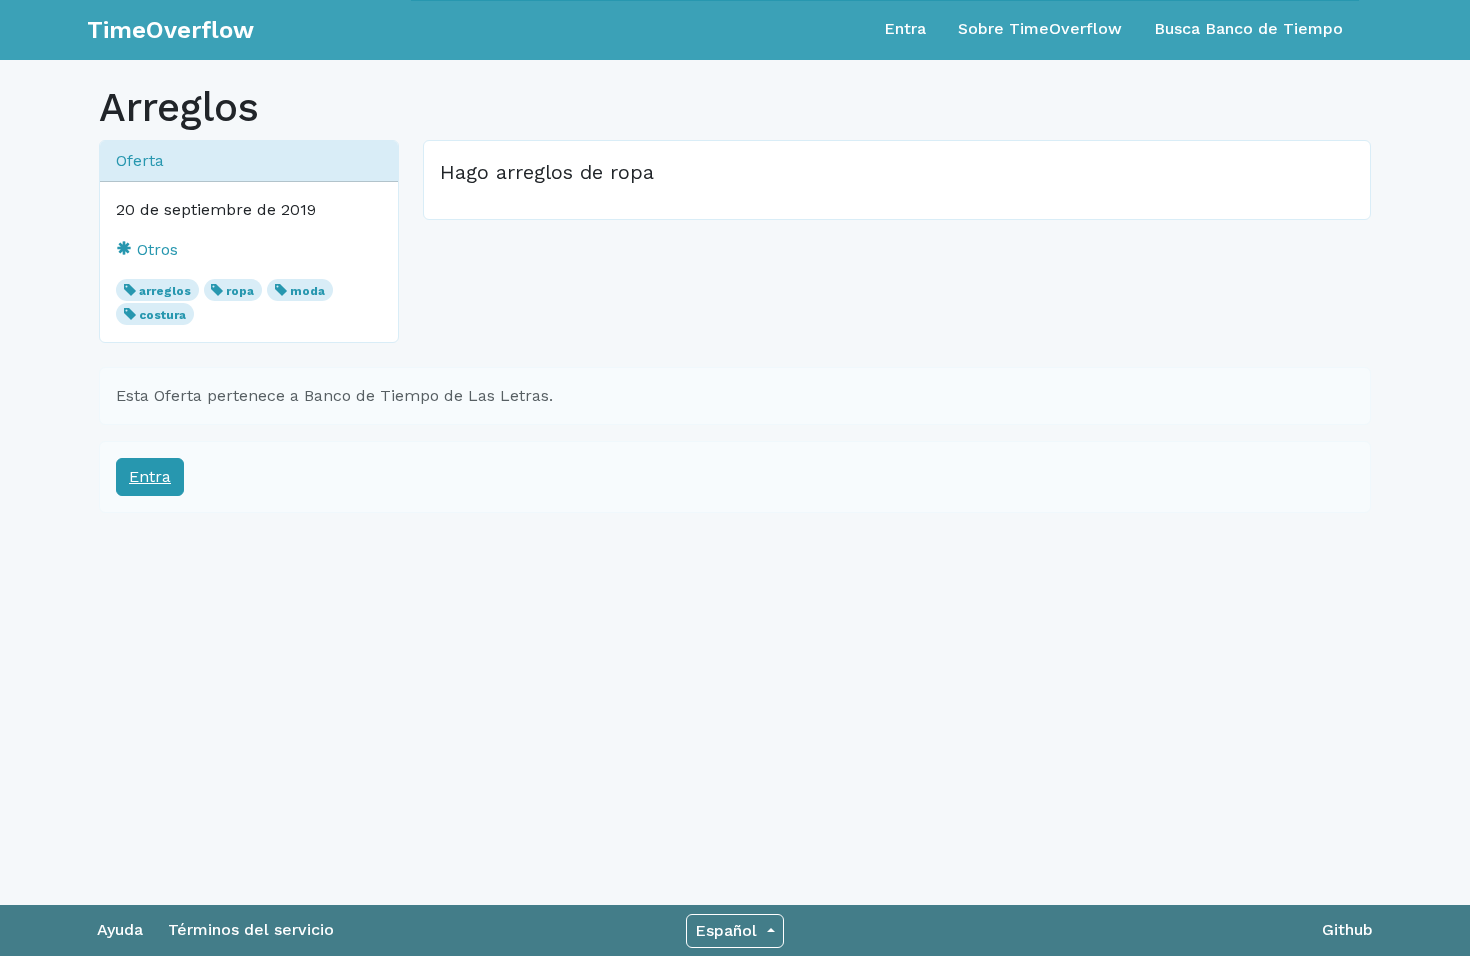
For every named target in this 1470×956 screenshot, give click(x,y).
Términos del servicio (251, 929)
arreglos (165, 291)
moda (307, 291)
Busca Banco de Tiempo (1248, 28)
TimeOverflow (170, 30)
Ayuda (120, 929)
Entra (905, 28)
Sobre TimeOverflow (1040, 28)
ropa (240, 291)
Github (1347, 929)
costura (162, 315)
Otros (155, 249)
